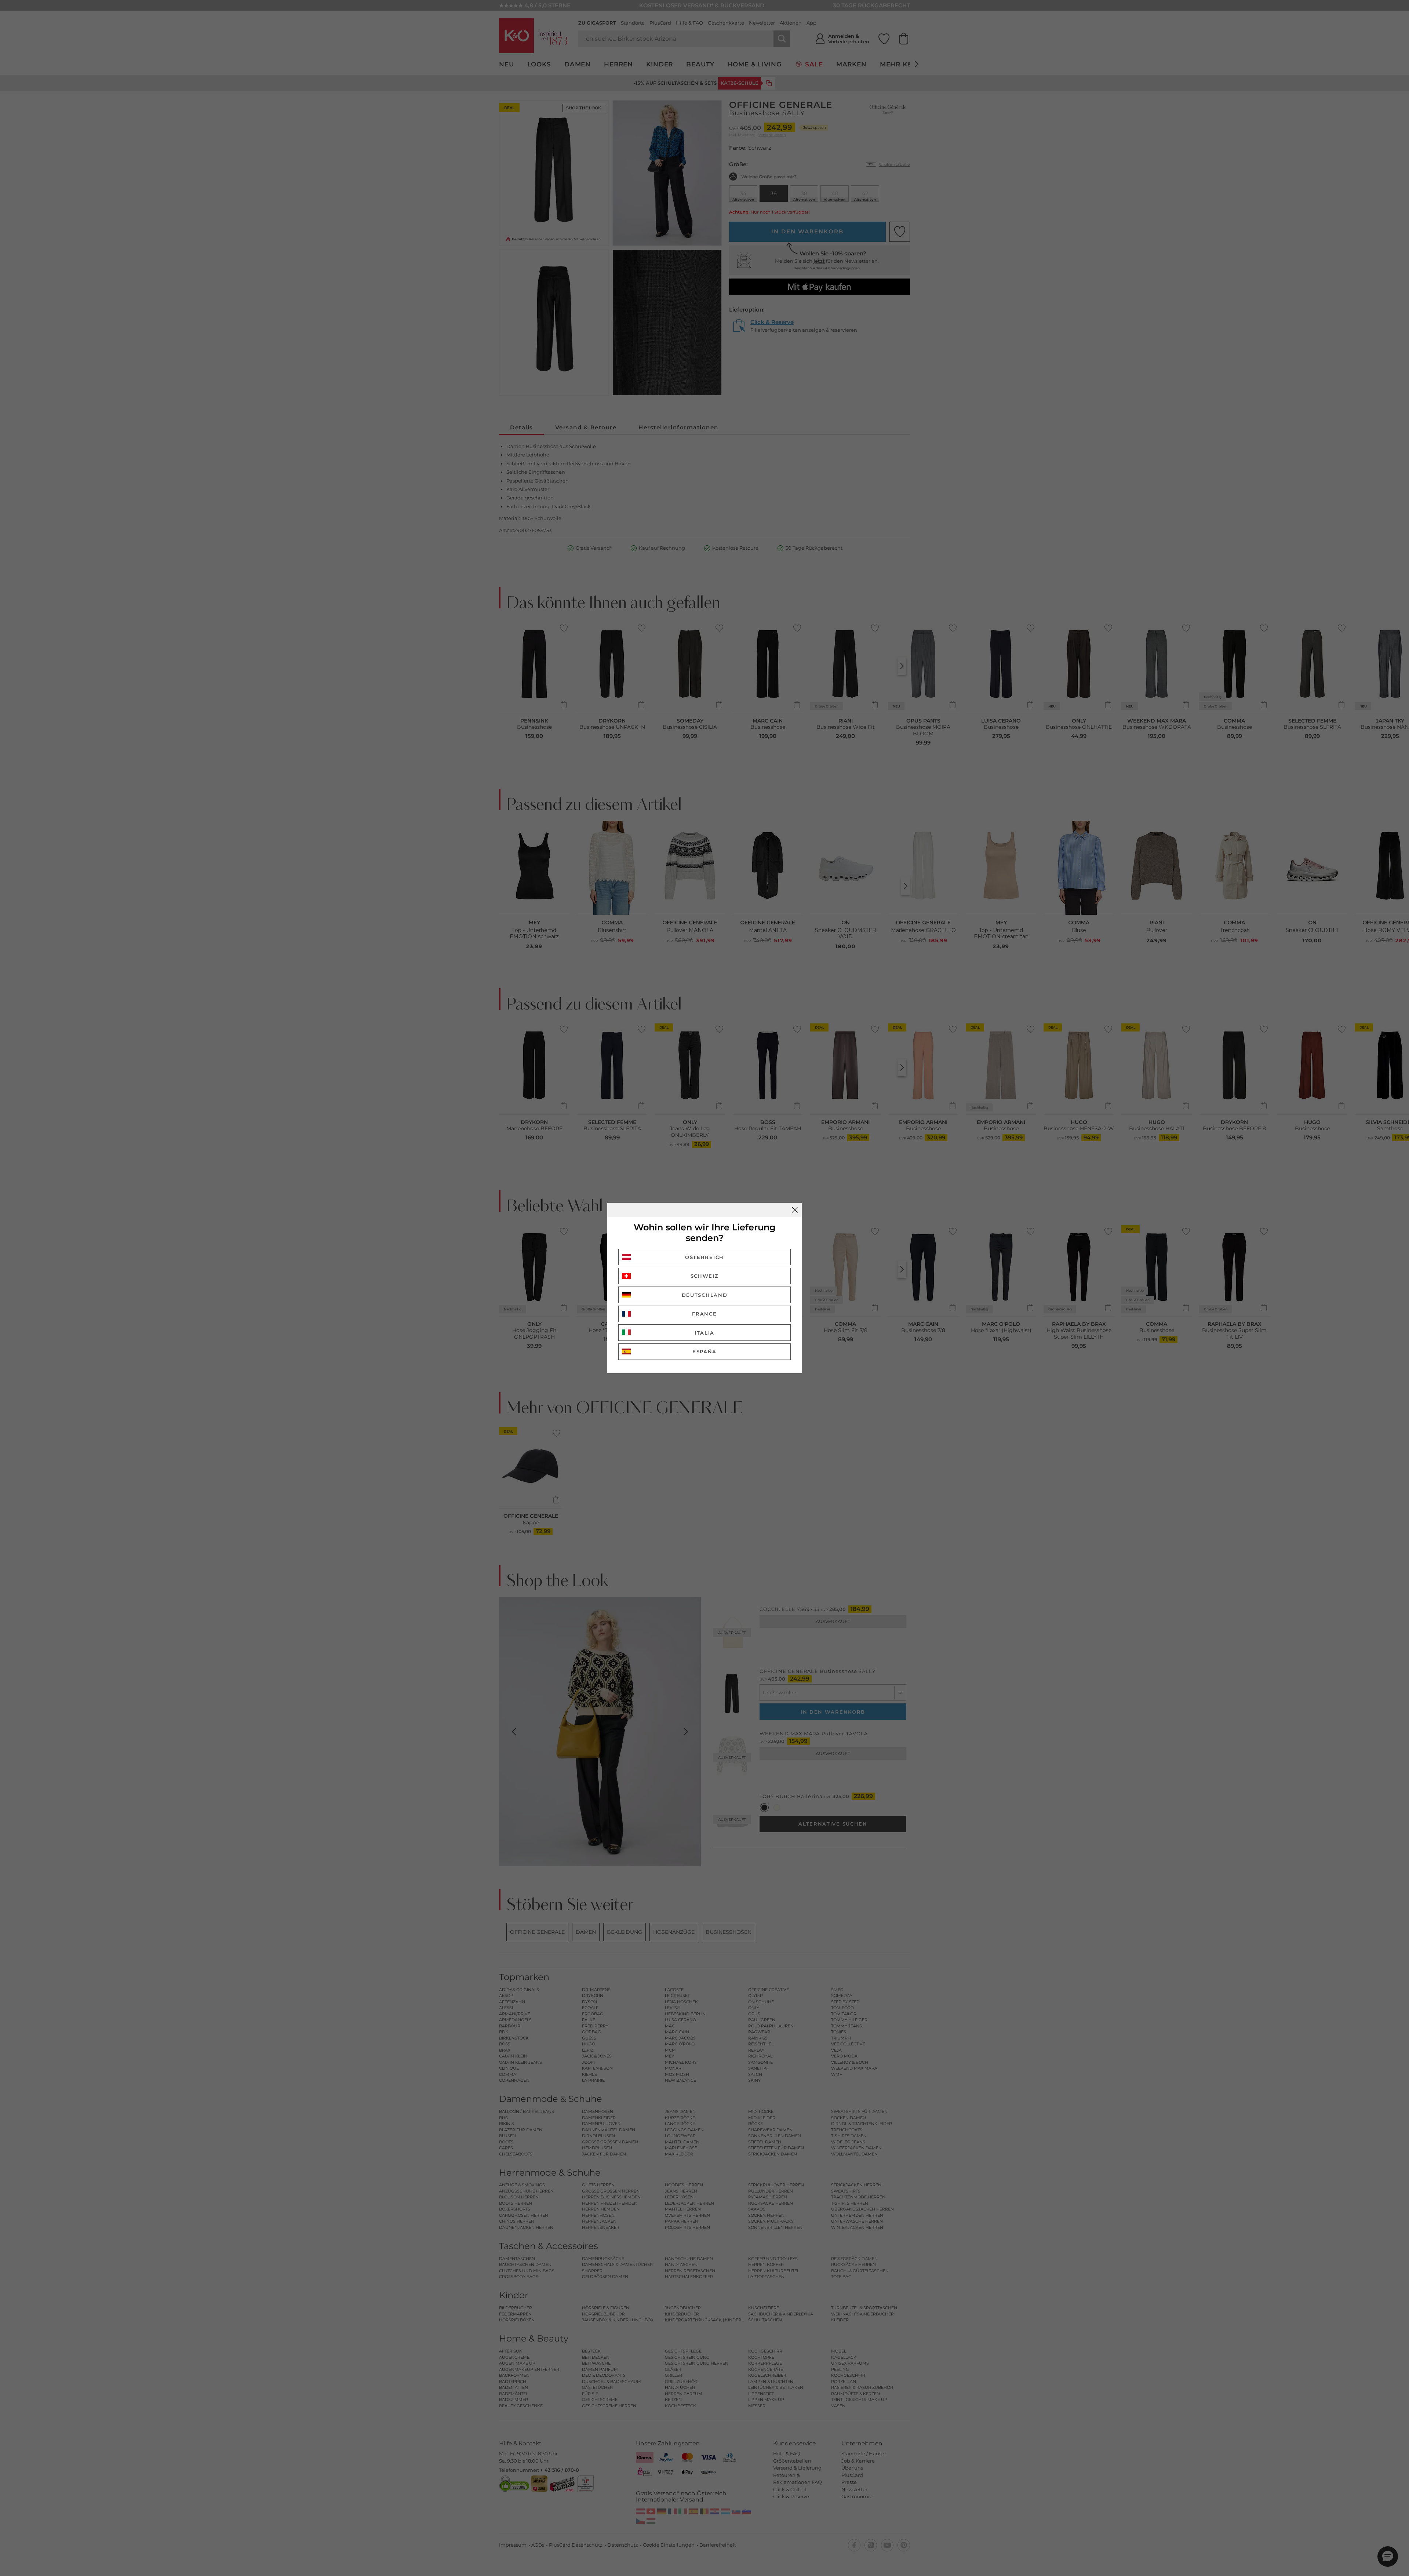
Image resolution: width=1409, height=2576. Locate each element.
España (704, 1351)
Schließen (795, 1210)
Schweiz (705, 1276)
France (704, 1314)
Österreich (704, 1257)
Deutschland (705, 1295)
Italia (704, 1333)
